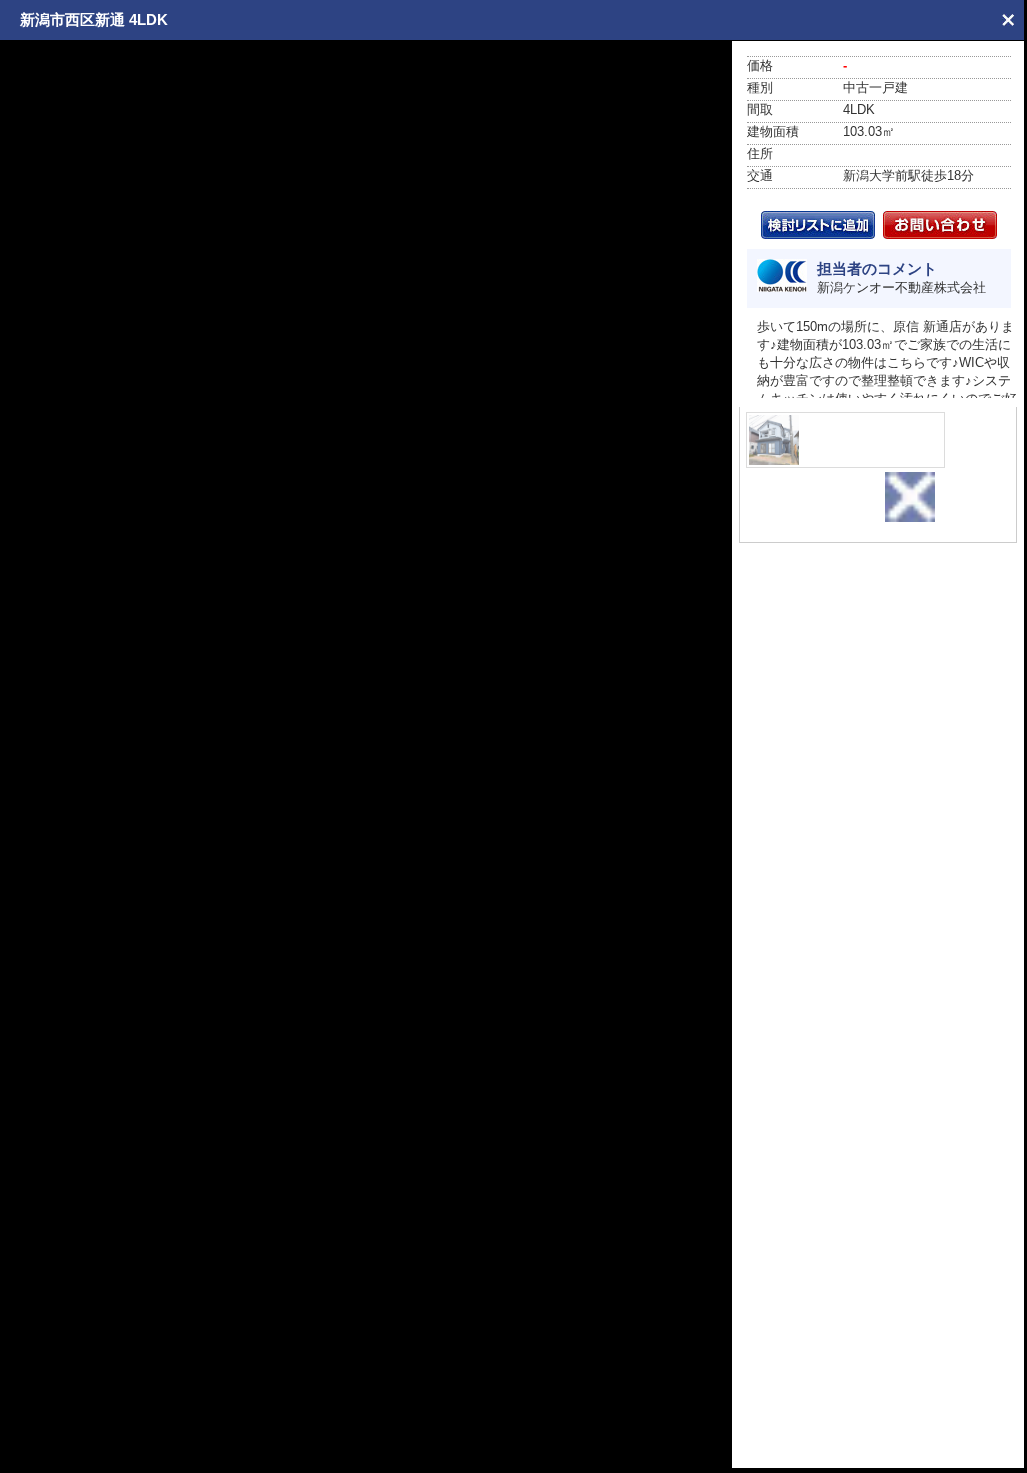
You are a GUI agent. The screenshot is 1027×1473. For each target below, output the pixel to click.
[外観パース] (845, 440)
